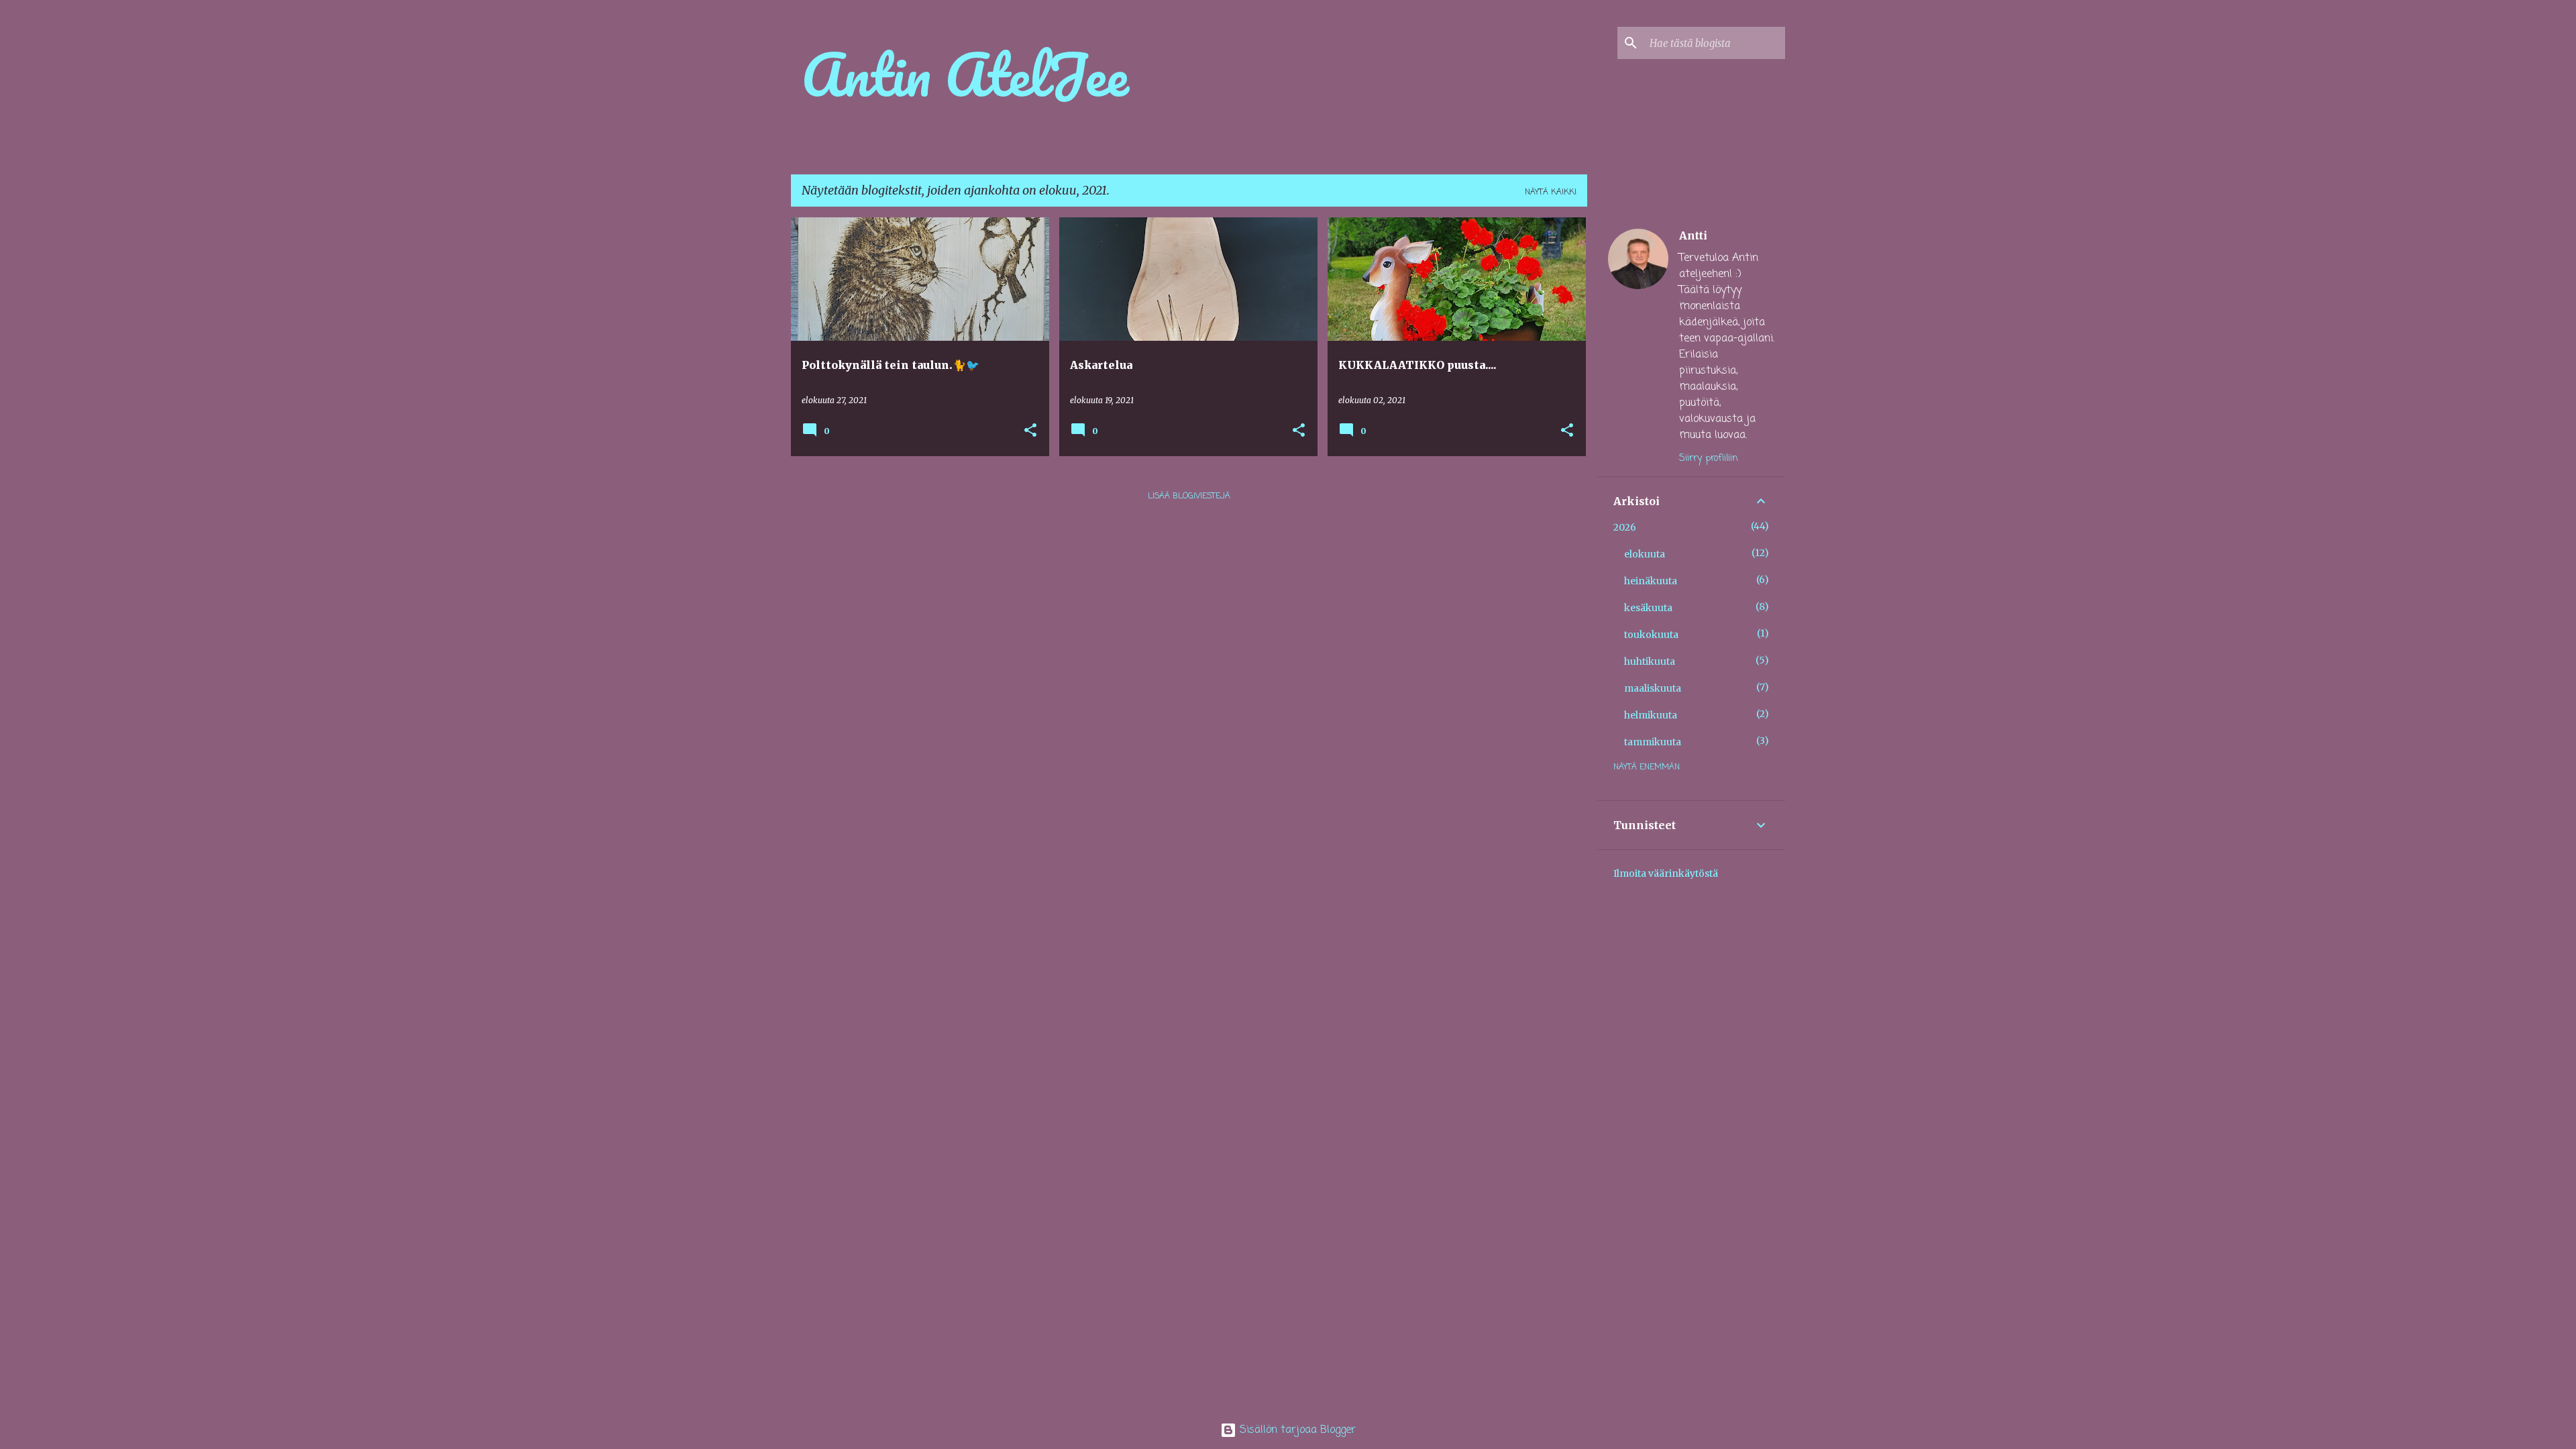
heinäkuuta (1651, 581)
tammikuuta (1653, 742)
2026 (1625, 527)
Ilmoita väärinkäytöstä (1666, 873)
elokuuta (1645, 554)
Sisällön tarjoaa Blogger (1296, 1430)
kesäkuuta (1648, 608)
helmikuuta (1651, 715)
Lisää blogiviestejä (1189, 496)
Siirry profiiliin (1709, 459)
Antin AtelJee (965, 74)
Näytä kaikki (1551, 193)
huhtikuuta (1650, 661)
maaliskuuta (1653, 688)
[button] (1030, 431)
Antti (1693, 235)
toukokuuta (1651, 635)
